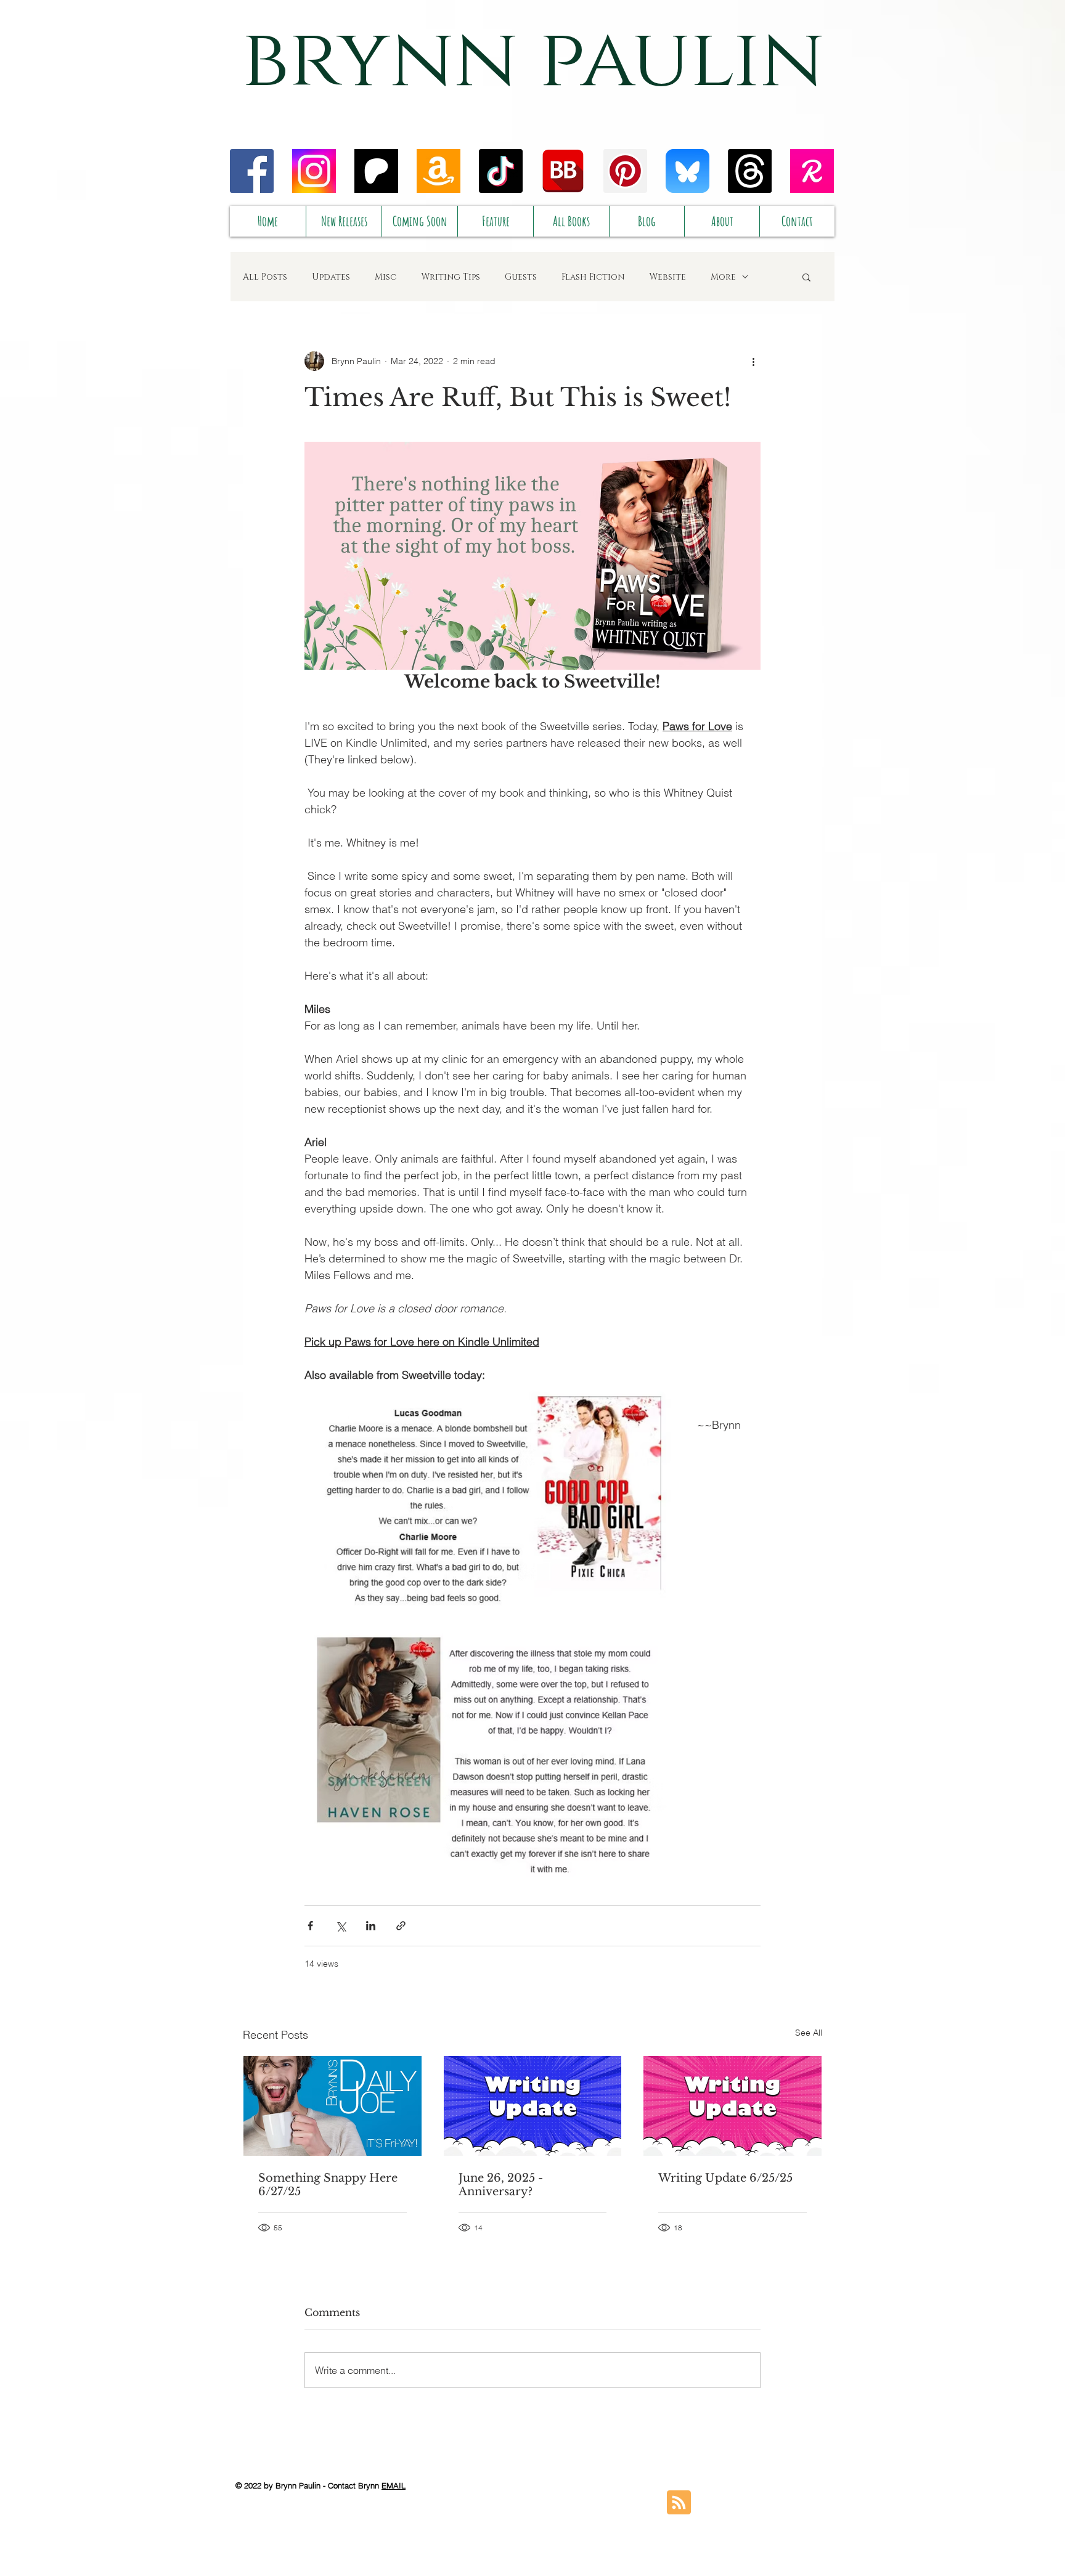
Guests (521, 277)
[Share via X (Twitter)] (341, 1926)
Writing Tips (451, 277)
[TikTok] (501, 171)
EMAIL (394, 2485)
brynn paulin (533, 60)
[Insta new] (314, 171)
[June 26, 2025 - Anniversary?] (533, 2106)
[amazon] (439, 171)
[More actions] (753, 361)
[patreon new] (376, 171)
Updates (331, 277)
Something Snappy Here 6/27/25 (328, 2185)
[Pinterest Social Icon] (625, 171)
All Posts (265, 277)
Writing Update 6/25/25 (725, 2178)
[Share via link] (401, 1926)
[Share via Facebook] (310, 1926)
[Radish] (812, 171)
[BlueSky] (688, 171)
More (723, 277)
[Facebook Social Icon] (252, 171)
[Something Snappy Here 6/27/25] (333, 2106)
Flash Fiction (593, 277)
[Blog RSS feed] (679, 2503)
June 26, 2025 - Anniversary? (501, 2185)
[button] (806, 277)
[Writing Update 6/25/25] (732, 2106)
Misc (386, 277)
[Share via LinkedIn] (371, 1926)
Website (667, 277)
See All (809, 2033)
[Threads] (750, 171)
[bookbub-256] (563, 171)
